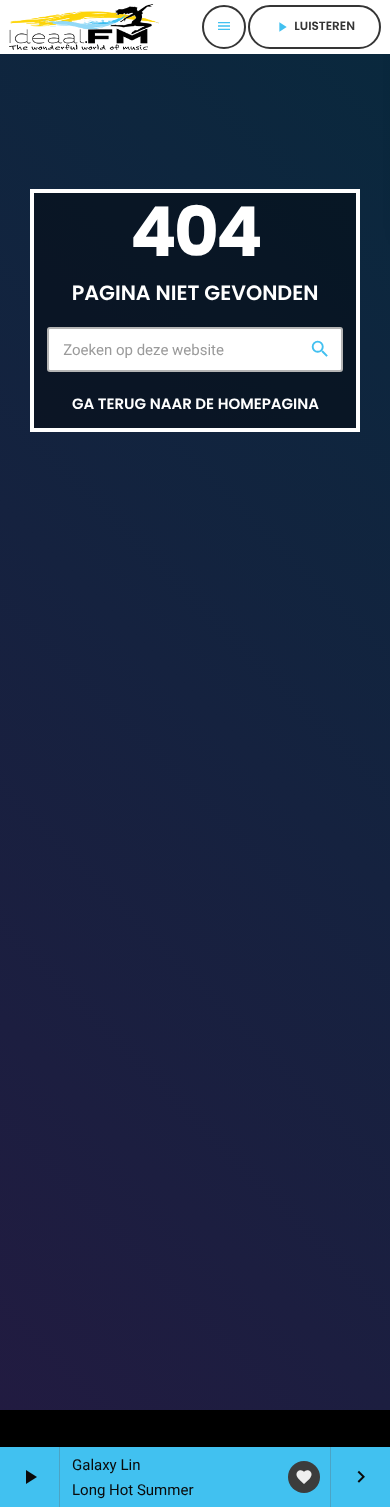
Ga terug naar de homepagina (195, 404)
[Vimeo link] (84, 27)
